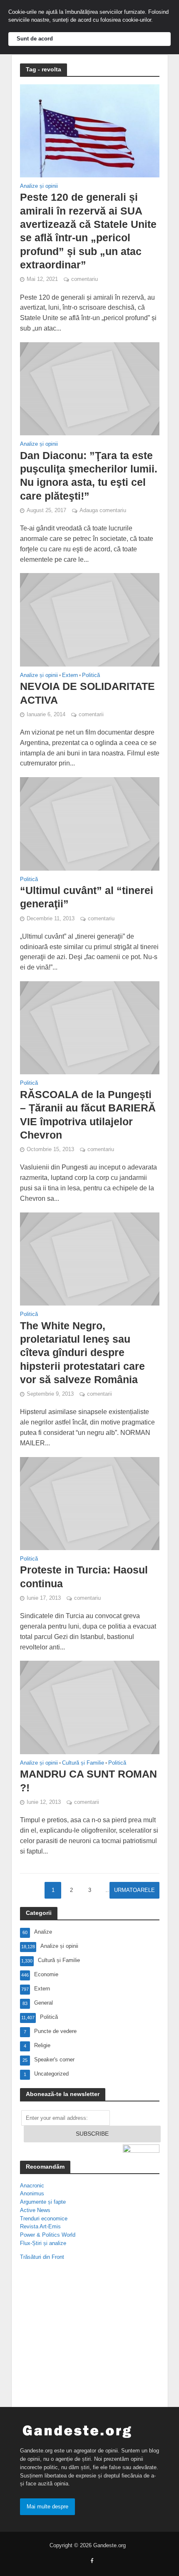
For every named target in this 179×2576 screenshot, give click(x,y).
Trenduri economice (44, 2219)
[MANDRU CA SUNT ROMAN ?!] (90, 1707)
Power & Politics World (48, 2235)
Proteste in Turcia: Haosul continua (84, 1576)
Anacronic (32, 2186)
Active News (35, 2210)
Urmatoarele (134, 1890)
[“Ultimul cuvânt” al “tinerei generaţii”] (90, 823)
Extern (70, 676)
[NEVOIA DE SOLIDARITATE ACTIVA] (90, 619)
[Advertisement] (74, 2336)
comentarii (91, 715)
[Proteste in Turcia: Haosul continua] (90, 1503)
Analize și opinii (39, 186)
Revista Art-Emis (40, 2226)
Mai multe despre (47, 2507)
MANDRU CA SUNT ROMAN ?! (88, 1780)
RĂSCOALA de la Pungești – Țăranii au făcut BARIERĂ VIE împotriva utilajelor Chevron (88, 1115)
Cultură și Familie (83, 1763)
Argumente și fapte (43, 2202)
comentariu (85, 279)
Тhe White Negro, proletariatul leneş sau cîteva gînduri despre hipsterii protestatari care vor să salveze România (82, 1352)
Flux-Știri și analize (43, 2243)
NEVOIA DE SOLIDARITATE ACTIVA (87, 693)
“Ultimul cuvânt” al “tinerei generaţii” (87, 897)
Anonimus (32, 2193)
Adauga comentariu (103, 510)
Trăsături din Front (42, 2257)
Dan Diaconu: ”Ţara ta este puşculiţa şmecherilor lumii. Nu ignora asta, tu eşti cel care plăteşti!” (89, 476)
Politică (91, 676)
